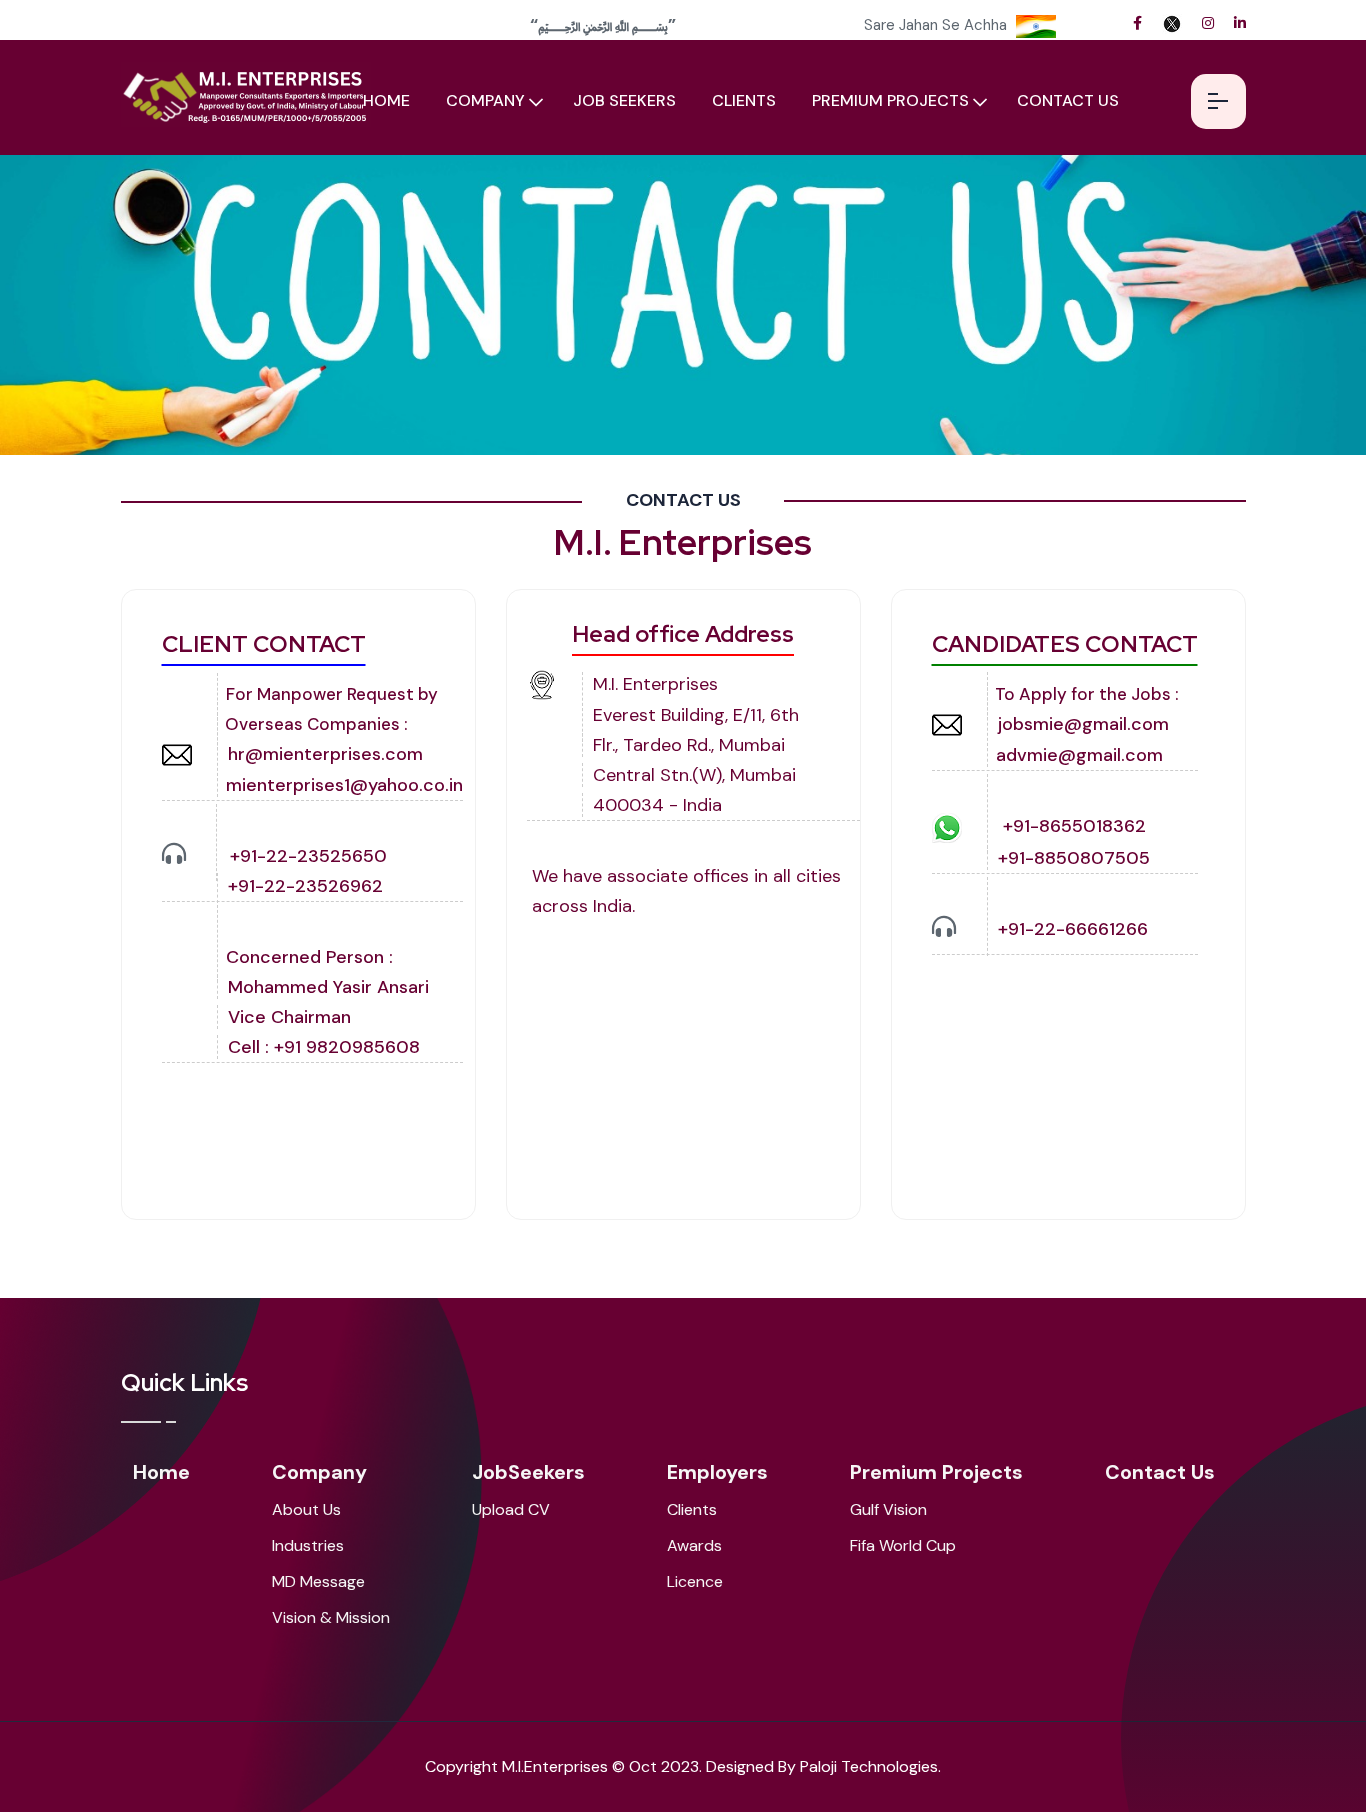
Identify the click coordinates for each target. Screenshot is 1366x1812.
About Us (306, 1509)
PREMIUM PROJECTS (890, 100)
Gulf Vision (888, 1509)
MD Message (318, 1581)
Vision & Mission (331, 1617)
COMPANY (485, 100)
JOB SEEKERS (624, 100)
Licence (695, 1581)
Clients (692, 1509)
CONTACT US (1068, 100)
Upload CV (511, 1509)
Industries (308, 1545)
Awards (694, 1545)
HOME (386, 100)
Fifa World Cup (903, 1545)
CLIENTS (744, 100)
